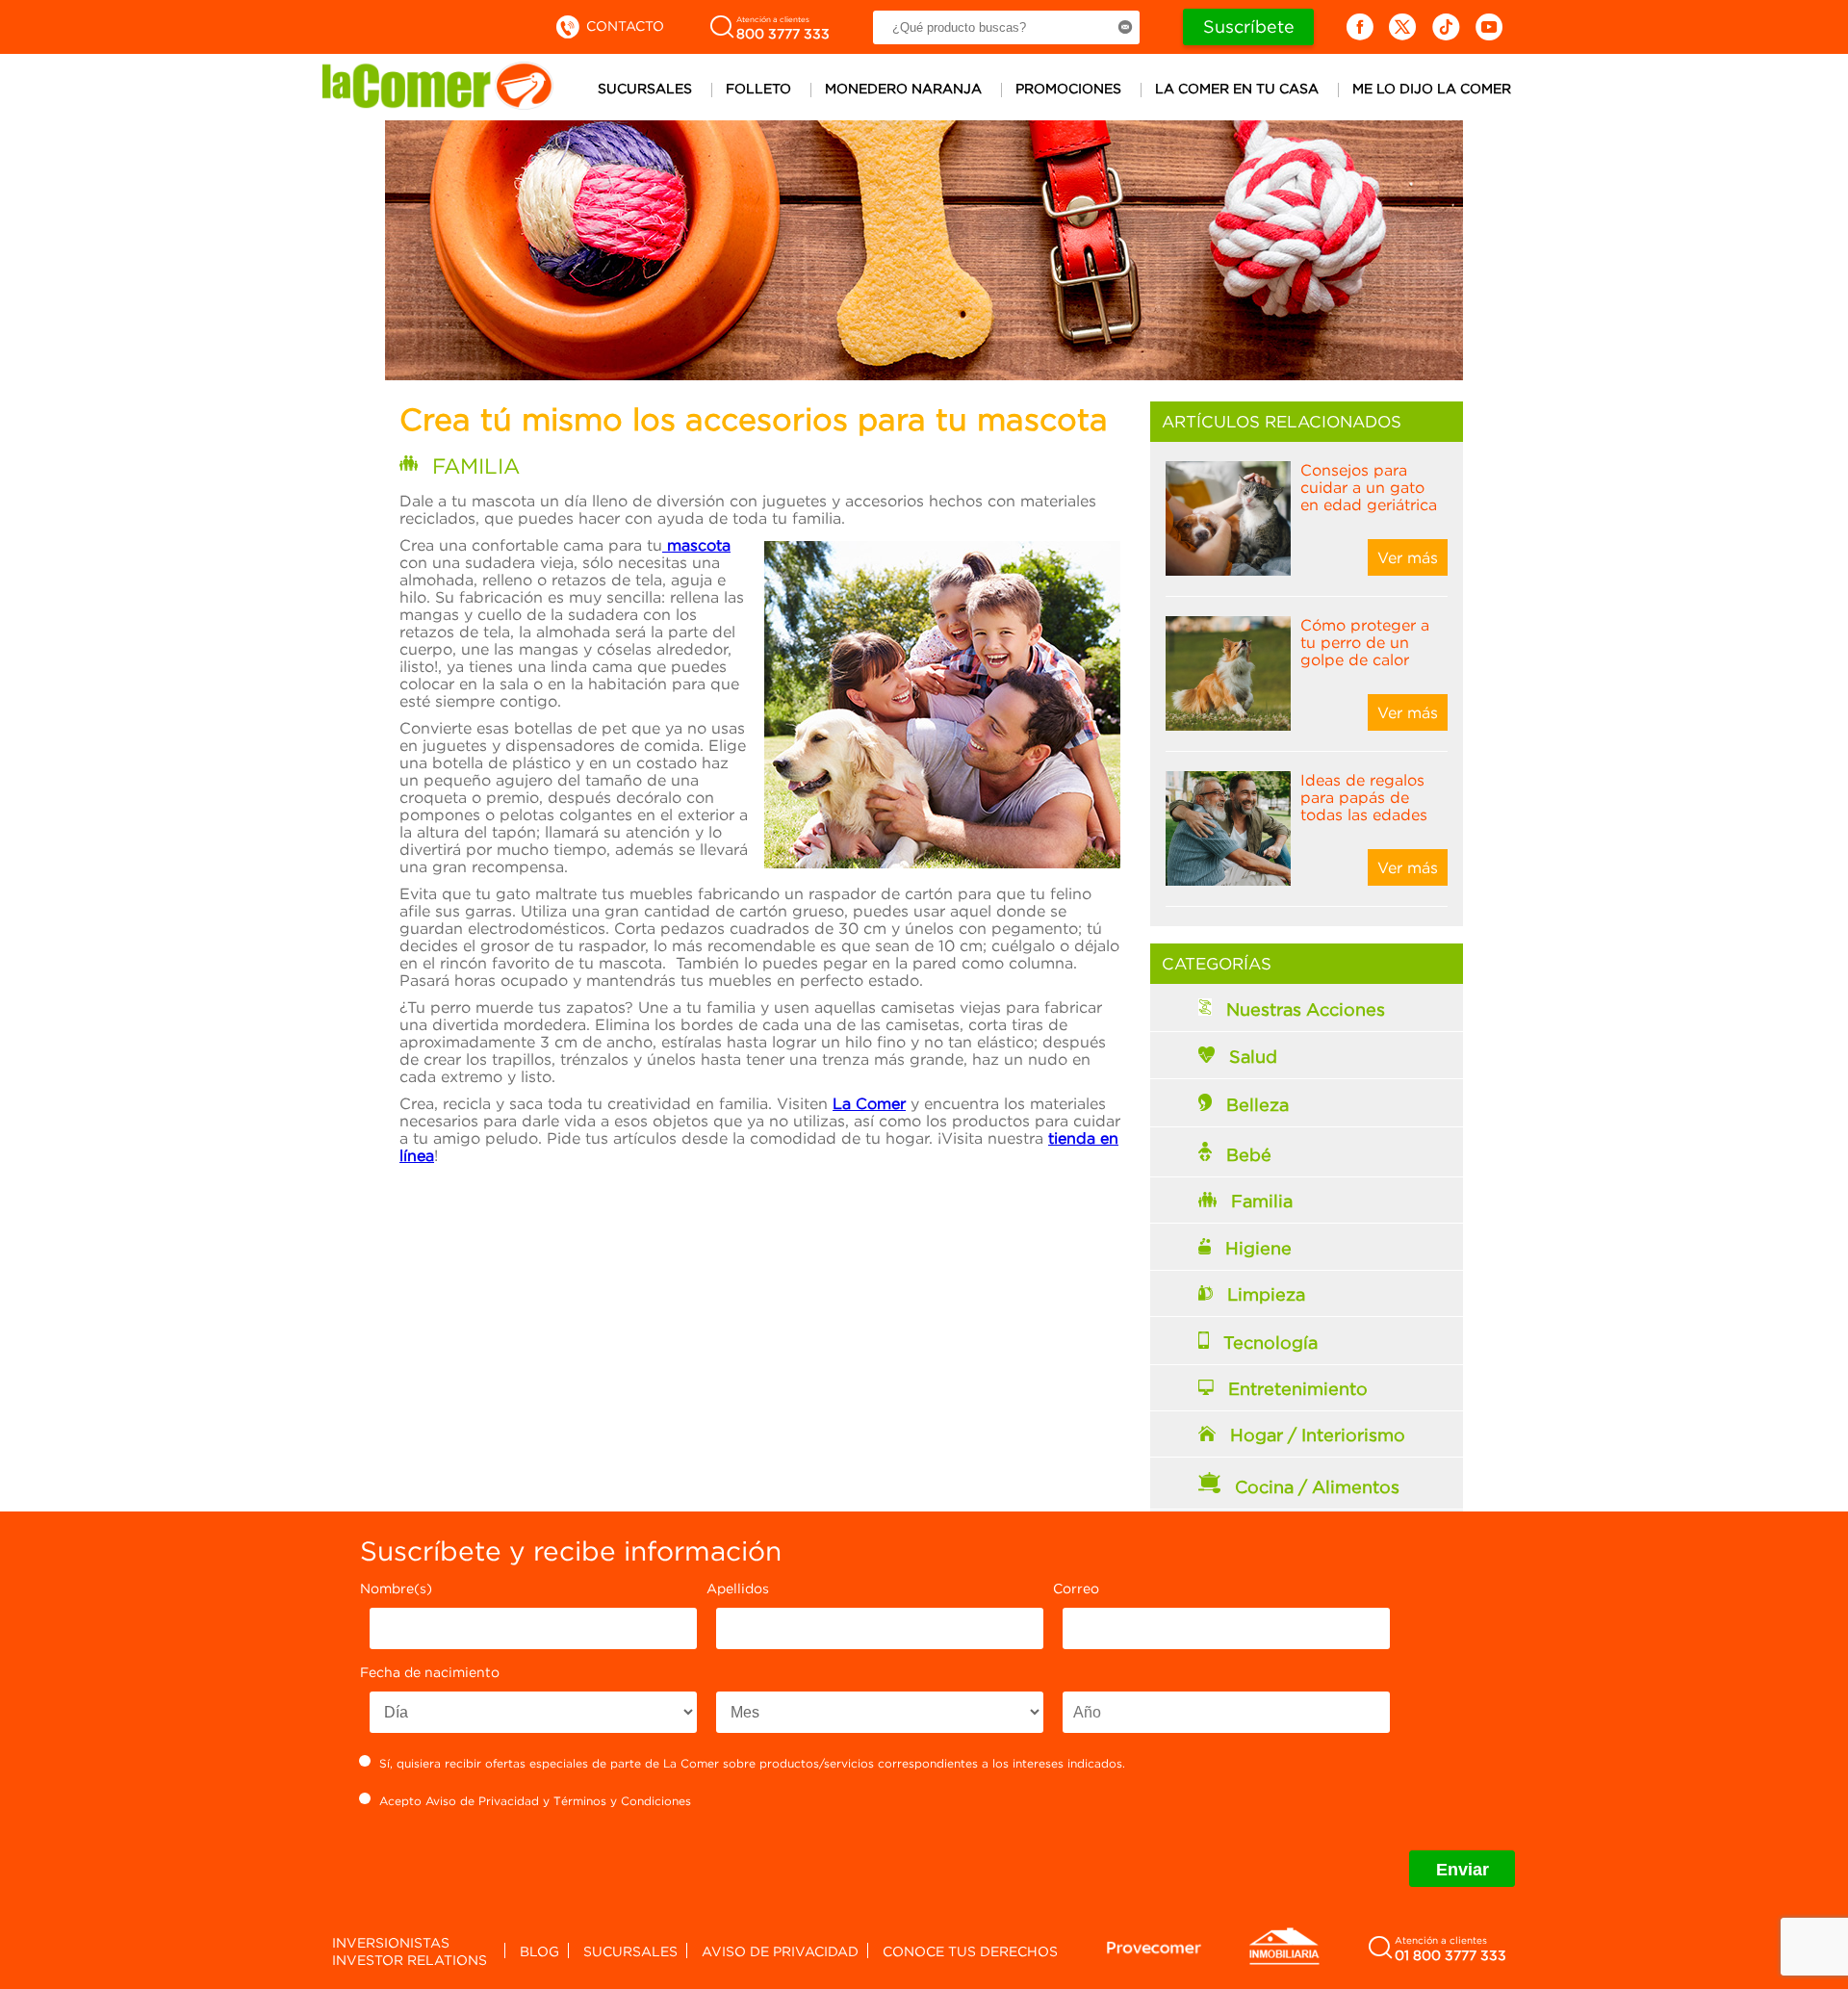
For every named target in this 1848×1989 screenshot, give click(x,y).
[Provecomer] (1154, 1947)
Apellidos (738, 1588)
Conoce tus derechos (970, 1951)
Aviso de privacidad (780, 1951)
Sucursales (645, 88)
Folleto (758, 88)
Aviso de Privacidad (482, 1801)
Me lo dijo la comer (1432, 88)
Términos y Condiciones (622, 1801)
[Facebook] (1360, 26)
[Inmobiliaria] (1284, 1962)
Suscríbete (1249, 26)
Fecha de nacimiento (430, 1672)
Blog (539, 1951)
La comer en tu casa (1237, 88)
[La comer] (438, 104)
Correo (1076, 1588)
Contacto (623, 26)
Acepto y (535, 1801)
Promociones (1068, 88)
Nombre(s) (396, 1588)
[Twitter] (1403, 26)
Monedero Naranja (903, 88)
